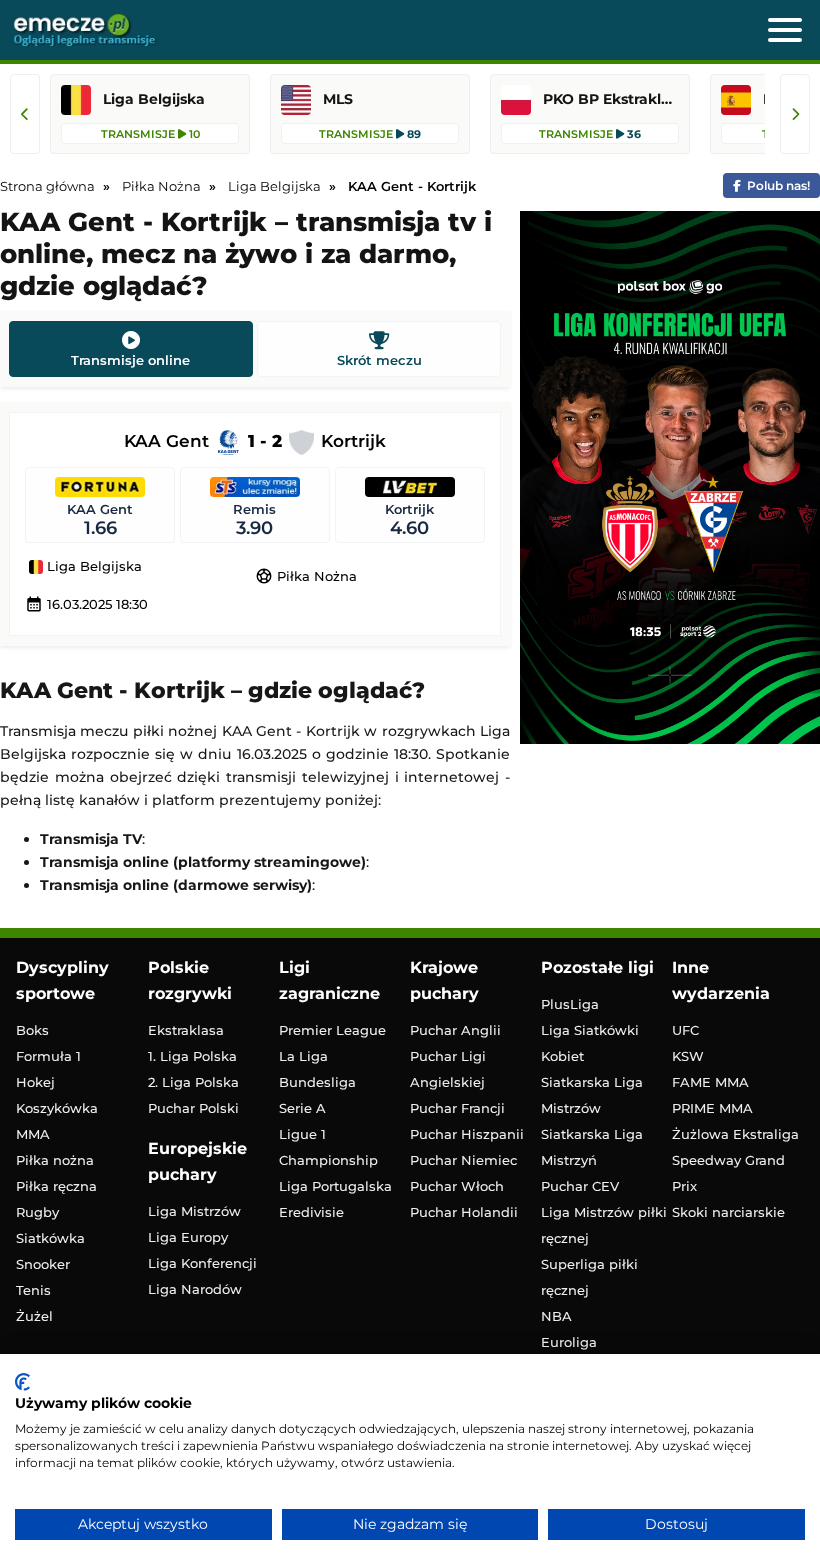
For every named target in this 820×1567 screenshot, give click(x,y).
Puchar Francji (457, 1108)
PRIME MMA (712, 1108)
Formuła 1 (48, 1056)
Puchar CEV (580, 1186)
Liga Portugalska (335, 1186)
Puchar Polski (193, 1108)
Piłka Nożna (306, 576)
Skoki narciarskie (728, 1212)
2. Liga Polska (193, 1082)
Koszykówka (57, 1108)
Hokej (35, 1082)
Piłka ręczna (56, 1186)
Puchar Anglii (455, 1030)
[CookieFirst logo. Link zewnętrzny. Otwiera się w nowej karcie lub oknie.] (22, 1382)
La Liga (303, 1056)
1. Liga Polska (192, 1056)
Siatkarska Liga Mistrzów (592, 1095)
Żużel (34, 1316)
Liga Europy (188, 1237)
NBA (556, 1316)
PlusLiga (570, 1004)
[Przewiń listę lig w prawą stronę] (795, 114)
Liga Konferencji (202, 1263)
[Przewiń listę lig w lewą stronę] (25, 114)
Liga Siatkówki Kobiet (590, 1043)
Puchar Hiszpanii (467, 1134)
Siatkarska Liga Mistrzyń (592, 1147)
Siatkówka (50, 1238)
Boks (32, 1030)
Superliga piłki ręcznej (589, 1277)
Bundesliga (317, 1082)
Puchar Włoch (457, 1186)
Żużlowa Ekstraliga (735, 1134)
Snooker (43, 1264)
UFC (685, 1030)
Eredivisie (311, 1212)
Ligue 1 (302, 1134)
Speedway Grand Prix (728, 1173)
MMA (33, 1134)
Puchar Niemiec (463, 1160)
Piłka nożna (55, 1160)
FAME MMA (710, 1082)
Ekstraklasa (186, 1030)
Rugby (37, 1212)
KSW (688, 1056)
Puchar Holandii (464, 1212)
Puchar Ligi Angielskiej (448, 1069)
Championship (328, 1160)
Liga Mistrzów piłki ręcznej (604, 1225)
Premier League (332, 1030)
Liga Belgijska (92, 567)
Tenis (33, 1290)
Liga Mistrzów (194, 1211)
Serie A (302, 1108)
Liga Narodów (195, 1289)
